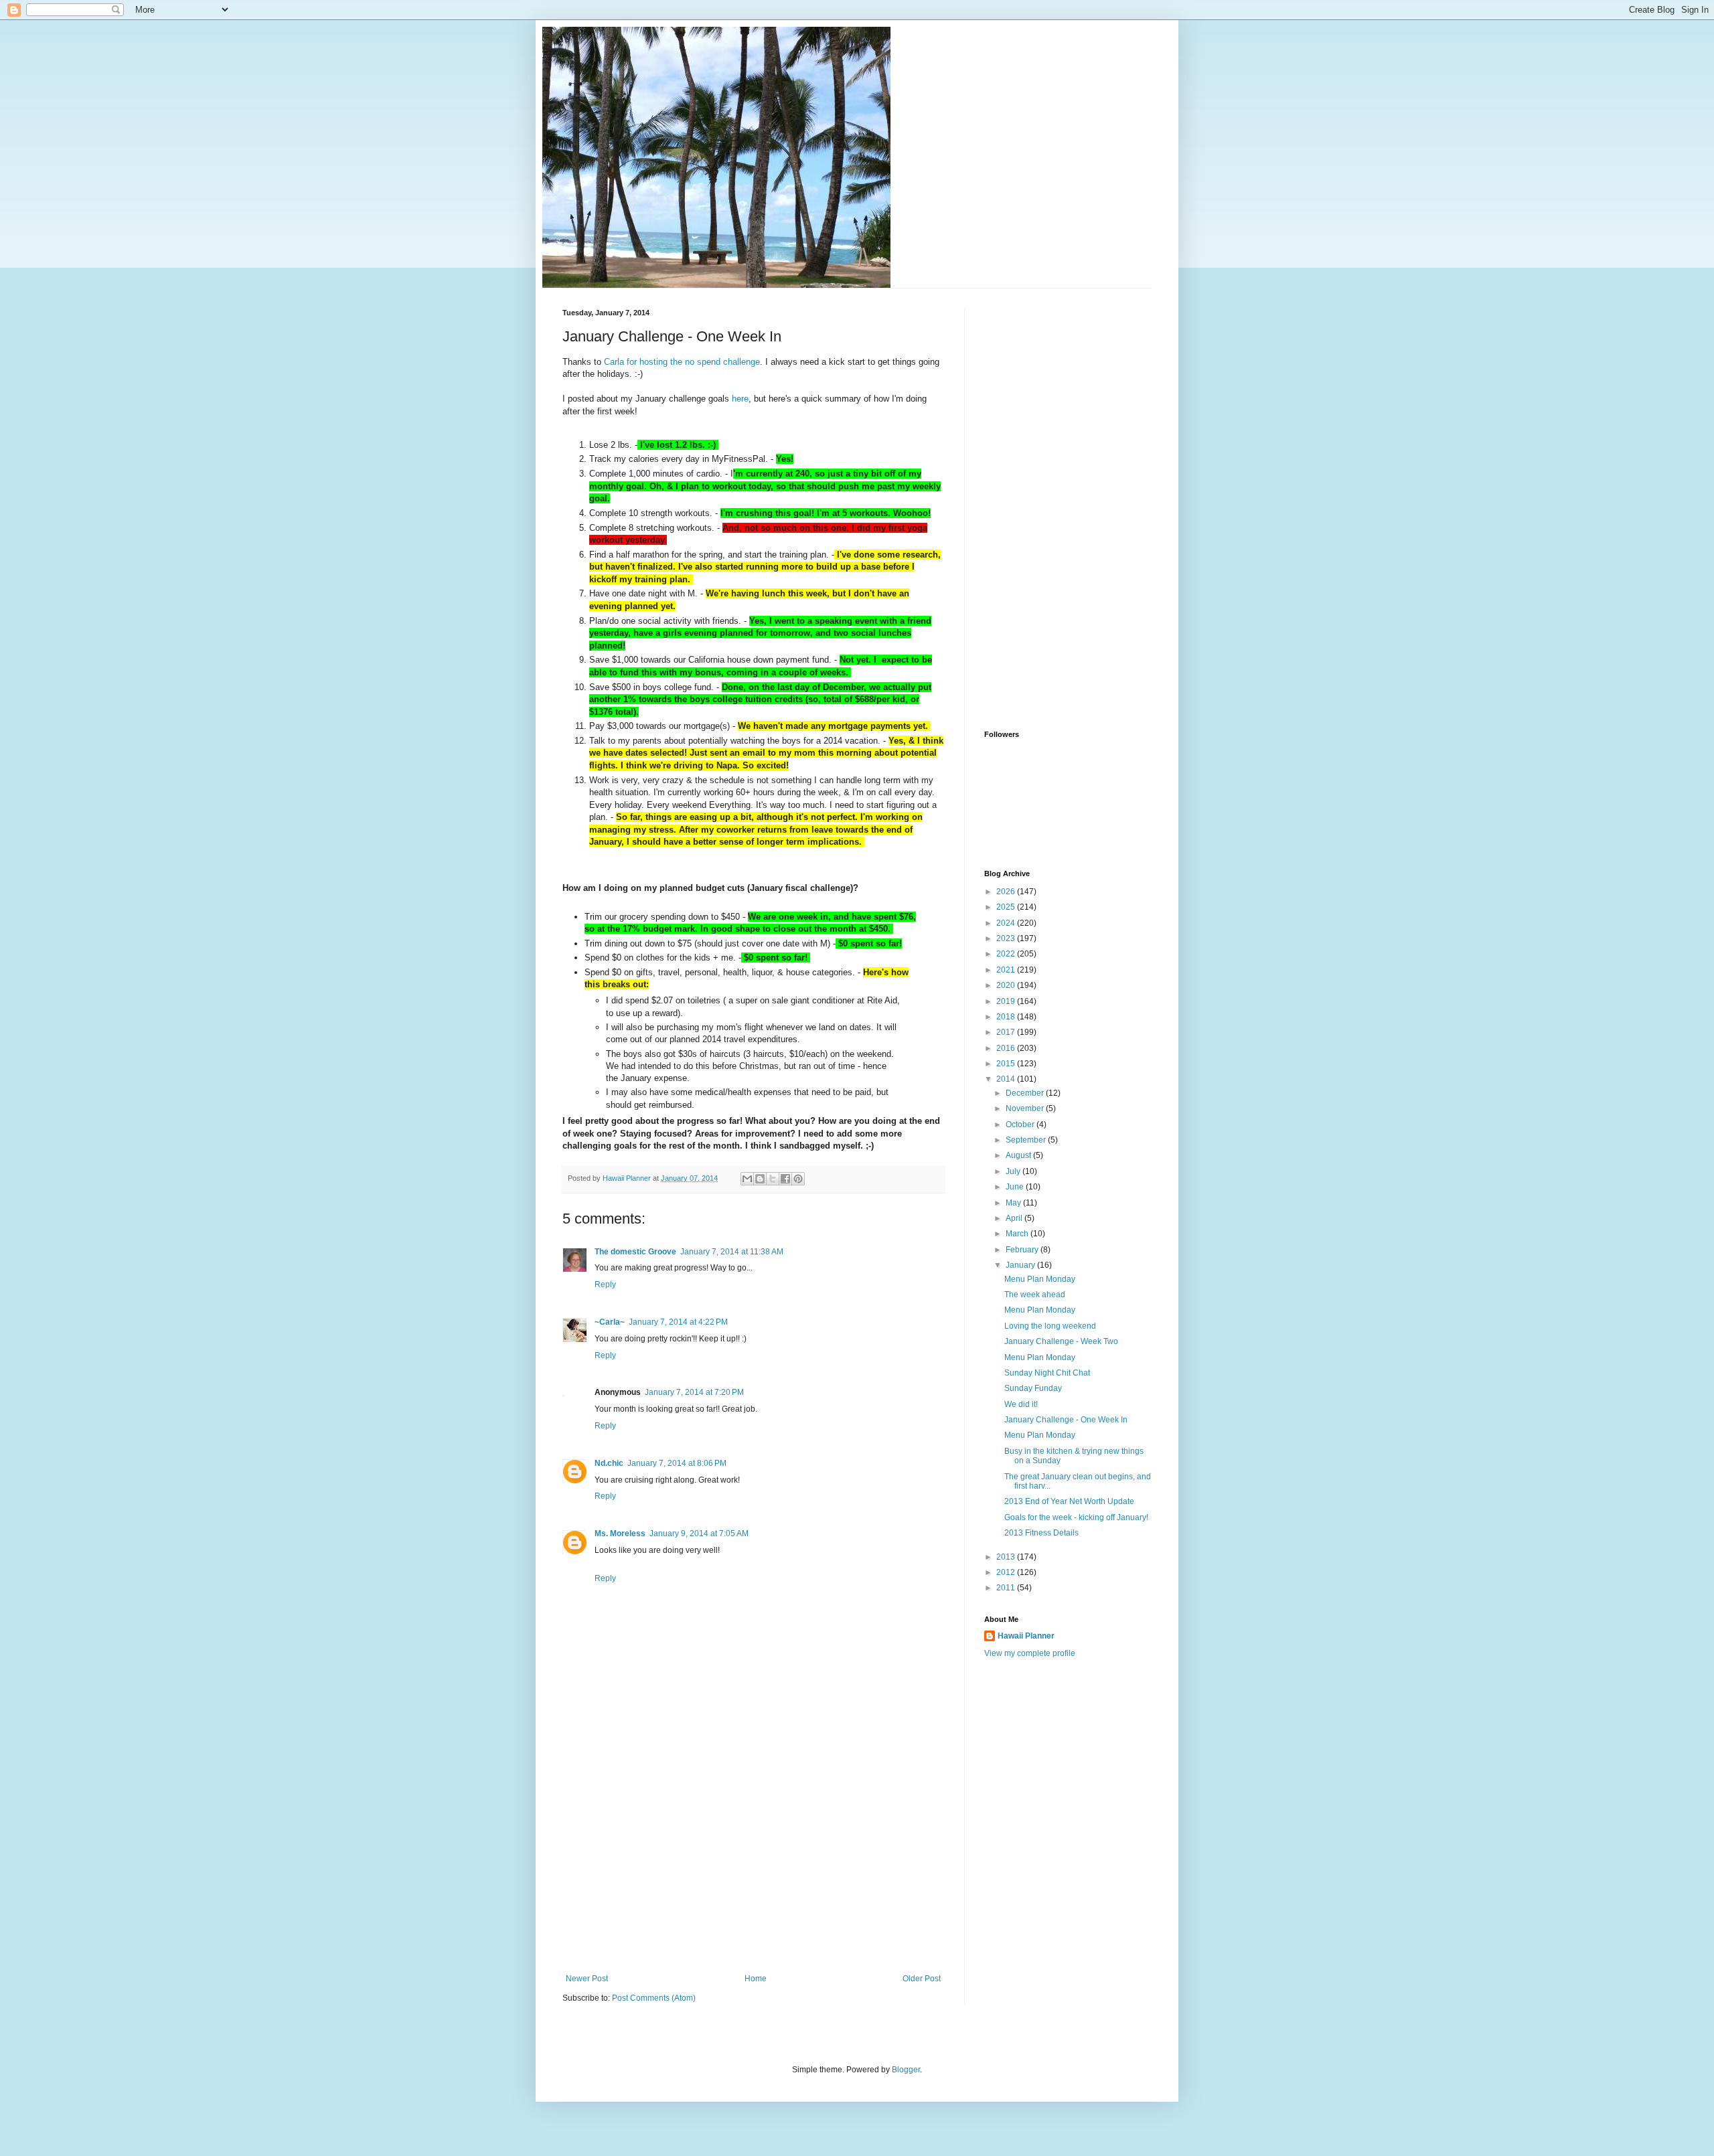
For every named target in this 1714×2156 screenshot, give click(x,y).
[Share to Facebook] (785, 1179)
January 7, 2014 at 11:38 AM (732, 1252)
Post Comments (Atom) (654, 1998)
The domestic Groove (635, 1252)
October (1021, 1125)
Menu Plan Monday (1040, 1279)
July (1014, 1171)
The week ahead (1035, 1295)
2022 (1007, 954)
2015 (1007, 1064)
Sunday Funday (1033, 1388)
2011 (1007, 1588)
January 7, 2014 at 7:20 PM (694, 1392)
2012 (1007, 1572)
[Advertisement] (753, 1874)
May (1014, 1203)
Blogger (906, 2070)
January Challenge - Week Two (1061, 1341)
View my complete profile (1030, 1653)
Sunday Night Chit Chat (1047, 1373)
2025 (1007, 907)
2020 (1007, 985)
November (1026, 1108)
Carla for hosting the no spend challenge (682, 362)
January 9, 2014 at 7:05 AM (699, 1533)
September (1027, 1140)
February (1023, 1250)
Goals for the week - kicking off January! (1076, 1517)
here (740, 399)
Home (756, 1979)
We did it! (1021, 1404)
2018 (1007, 1017)
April (1015, 1218)
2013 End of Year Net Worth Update (1069, 1501)
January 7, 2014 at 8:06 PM (677, 1463)
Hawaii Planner (1026, 1636)
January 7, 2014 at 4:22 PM (678, 1322)
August (1019, 1155)
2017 (1007, 1032)
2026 (1007, 892)
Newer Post (587, 1979)
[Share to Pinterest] (798, 1179)
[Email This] (747, 1179)
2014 (1007, 1079)
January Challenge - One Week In (1066, 1420)
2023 (1007, 938)
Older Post (922, 1979)
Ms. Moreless (620, 1533)
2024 (1007, 923)
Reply (605, 1284)
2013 (1007, 1557)
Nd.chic (609, 1463)
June (1016, 1187)
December (1026, 1093)
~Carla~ (610, 1322)
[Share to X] (773, 1179)
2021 (1007, 970)
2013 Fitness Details (1041, 1533)
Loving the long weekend (1050, 1326)
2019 (1007, 1001)
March (1018, 1234)
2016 (1007, 1048)
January (1021, 1265)
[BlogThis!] (760, 1179)
